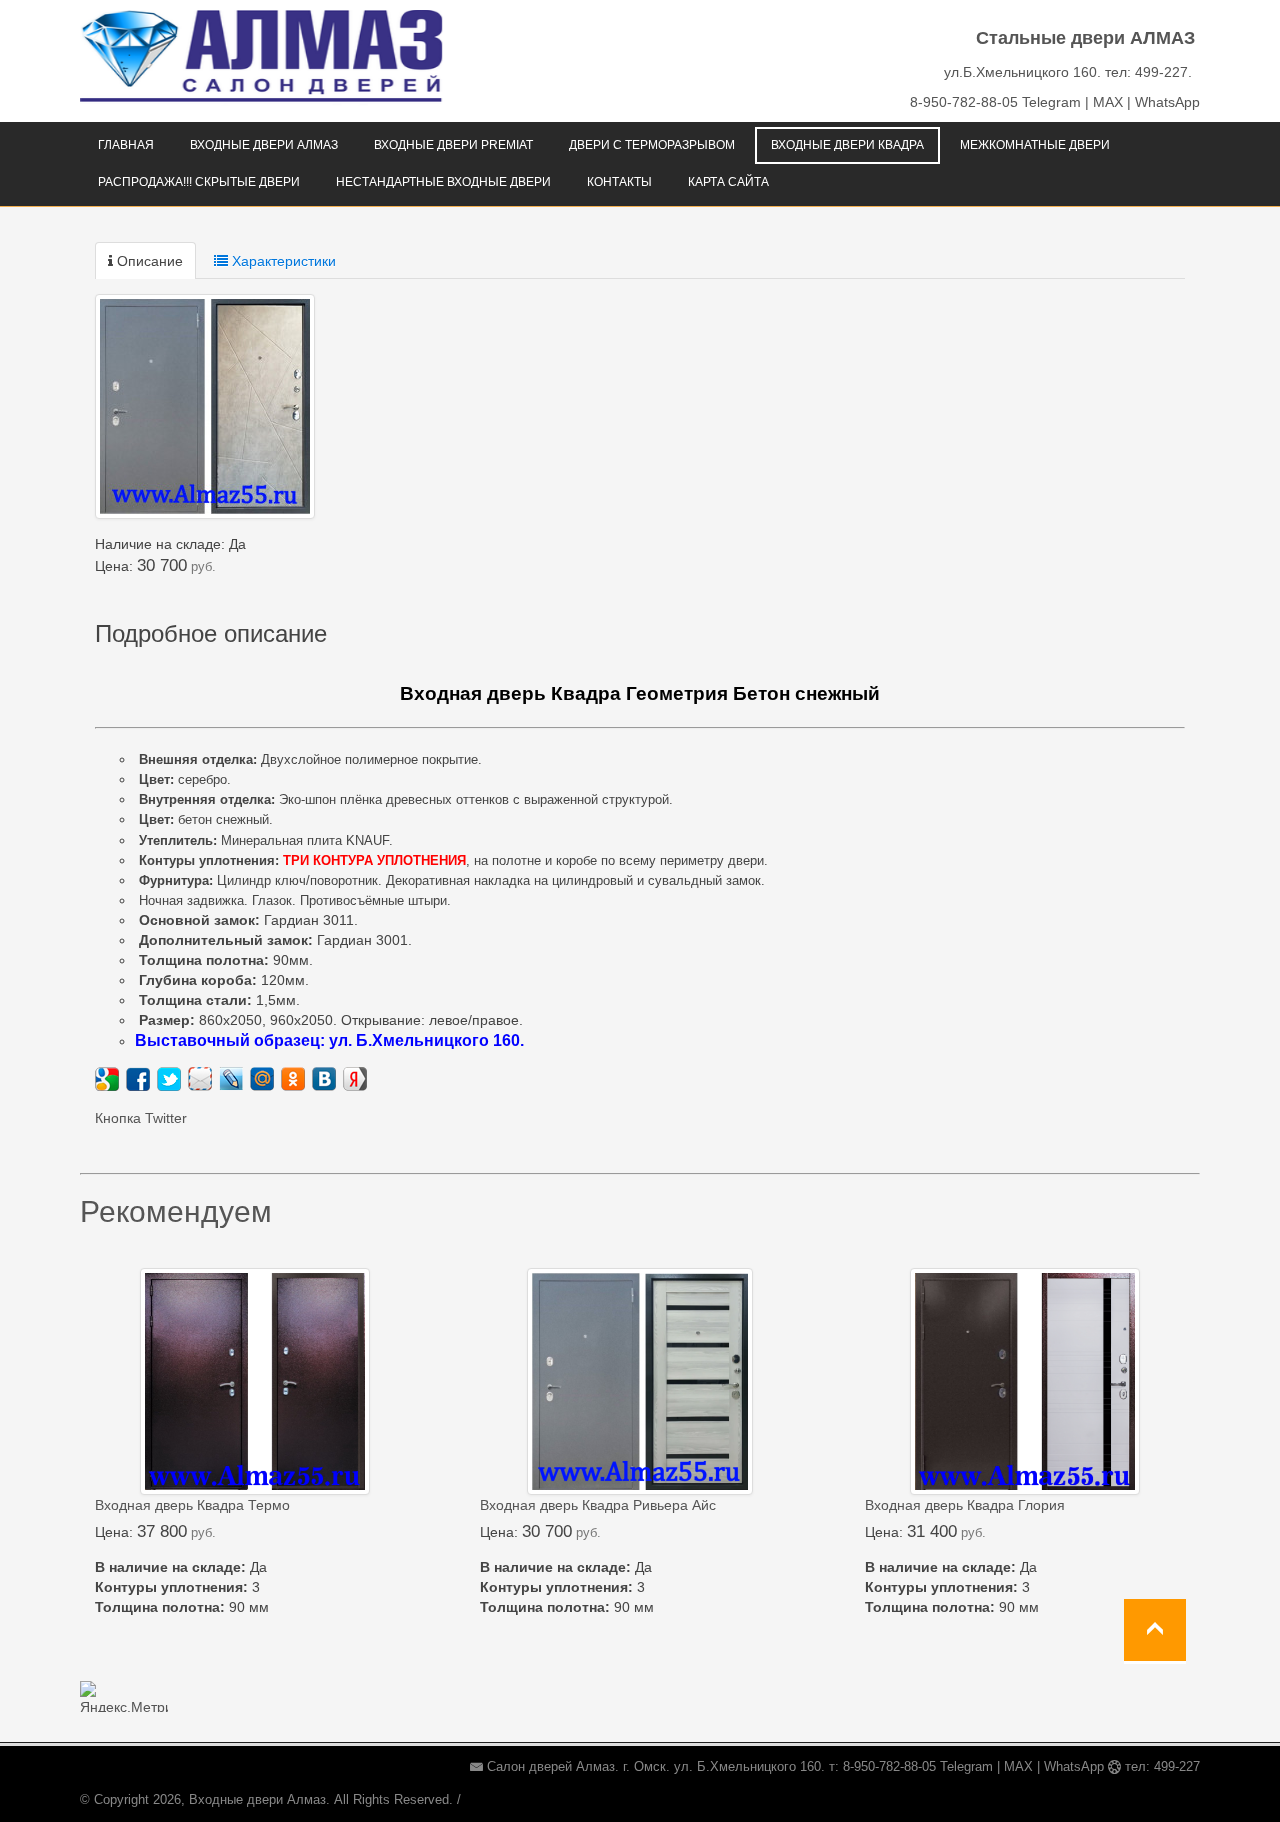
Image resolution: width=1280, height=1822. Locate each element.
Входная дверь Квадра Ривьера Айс (598, 1505)
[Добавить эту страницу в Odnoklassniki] (293, 1079)
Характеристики (282, 261)
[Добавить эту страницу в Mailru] (262, 1079)
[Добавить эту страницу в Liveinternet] (200, 1079)
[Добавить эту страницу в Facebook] (138, 1079)
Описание (148, 261)
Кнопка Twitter (141, 1118)
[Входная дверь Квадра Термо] (255, 1381)
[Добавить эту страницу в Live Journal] (231, 1079)
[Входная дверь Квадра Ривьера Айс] (640, 1381)
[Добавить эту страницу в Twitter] (169, 1079)
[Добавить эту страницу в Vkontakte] (324, 1079)
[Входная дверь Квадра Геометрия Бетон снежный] (205, 406)
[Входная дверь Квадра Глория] (1025, 1381)
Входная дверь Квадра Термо (192, 1505)
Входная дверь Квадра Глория (965, 1505)
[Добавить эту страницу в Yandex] (355, 1079)
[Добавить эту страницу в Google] (107, 1079)
